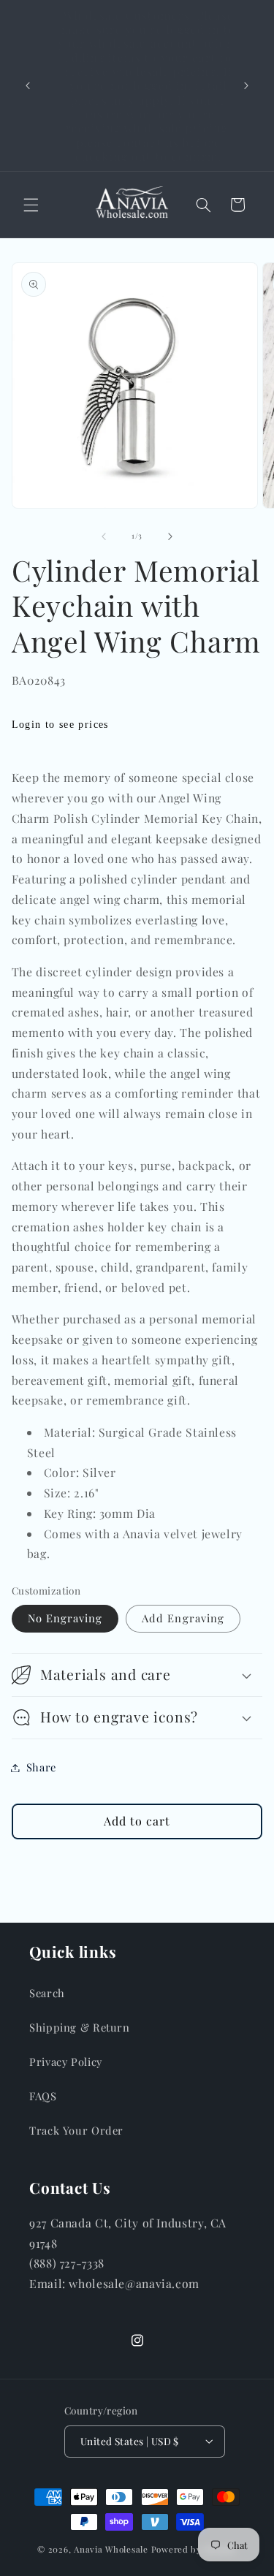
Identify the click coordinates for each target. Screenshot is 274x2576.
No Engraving (65, 1618)
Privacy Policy (66, 2062)
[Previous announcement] (28, 86)
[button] (31, 205)
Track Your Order (76, 2130)
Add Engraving (183, 1618)
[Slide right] (170, 536)
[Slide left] (104, 536)
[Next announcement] (246, 86)
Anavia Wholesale (111, 2549)
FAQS (43, 2096)
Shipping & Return (80, 2027)
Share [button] (41, 1767)
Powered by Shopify (194, 2549)
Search (47, 1993)
